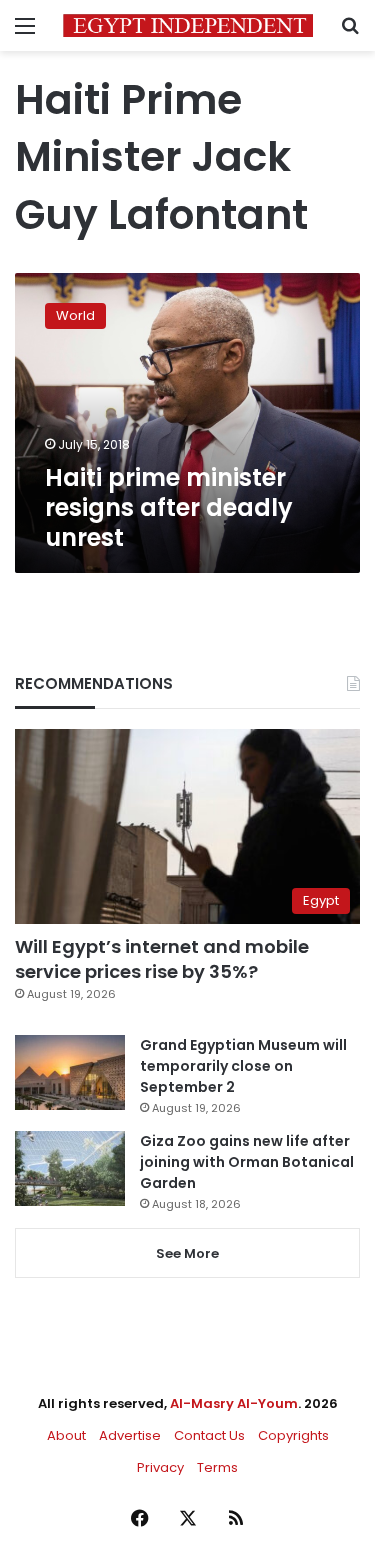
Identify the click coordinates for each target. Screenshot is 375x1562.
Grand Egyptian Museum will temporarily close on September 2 (243, 1066)
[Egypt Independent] (188, 25)
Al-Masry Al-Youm (234, 1403)
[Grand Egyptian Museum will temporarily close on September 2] (70, 1072)
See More (187, 1253)
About (66, 1435)
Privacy (160, 1467)
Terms (217, 1467)
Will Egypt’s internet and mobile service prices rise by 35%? (162, 959)
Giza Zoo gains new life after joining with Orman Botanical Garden (247, 1162)
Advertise (130, 1435)
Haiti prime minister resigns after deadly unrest (169, 507)
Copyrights (293, 1435)
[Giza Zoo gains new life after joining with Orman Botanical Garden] (70, 1168)
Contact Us (209, 1435)
